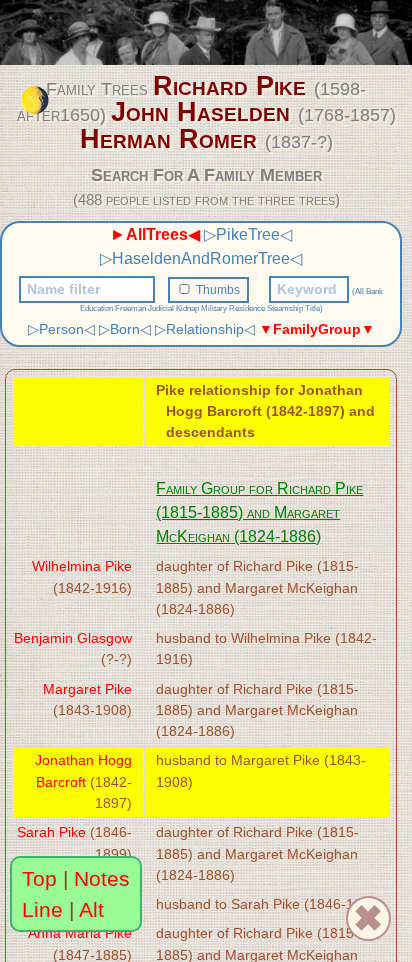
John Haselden (200, 112)
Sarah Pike (51, 832)
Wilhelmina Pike (82, 566)
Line (42, 909)
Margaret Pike (87, 689)
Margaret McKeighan (291, 588)
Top (39, 878)
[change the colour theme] (35, 100)
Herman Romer (168, 139)
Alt (91, 909)
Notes (102, 878)
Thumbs (217, 290)
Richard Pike (229, 86)
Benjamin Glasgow (73, 638)
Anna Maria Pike (80, 933)
